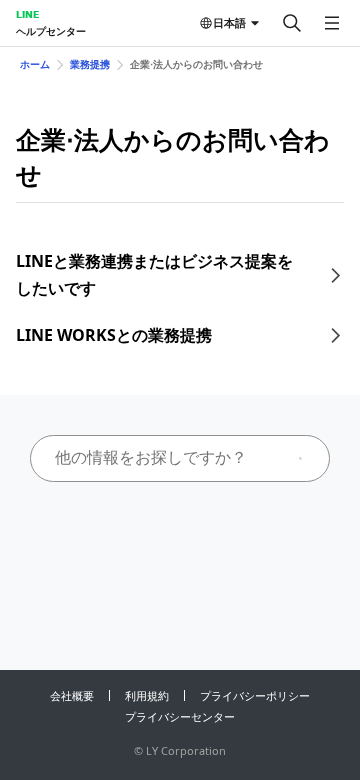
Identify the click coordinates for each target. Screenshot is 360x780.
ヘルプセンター (51, 31)
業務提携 (90, 64)
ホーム (35, 64)
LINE (27, 14)
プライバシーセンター (180, 716)
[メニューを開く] (332, 23)
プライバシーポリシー (255, 695)
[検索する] (292, 23)
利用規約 (147, 695)
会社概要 (72, 695)
